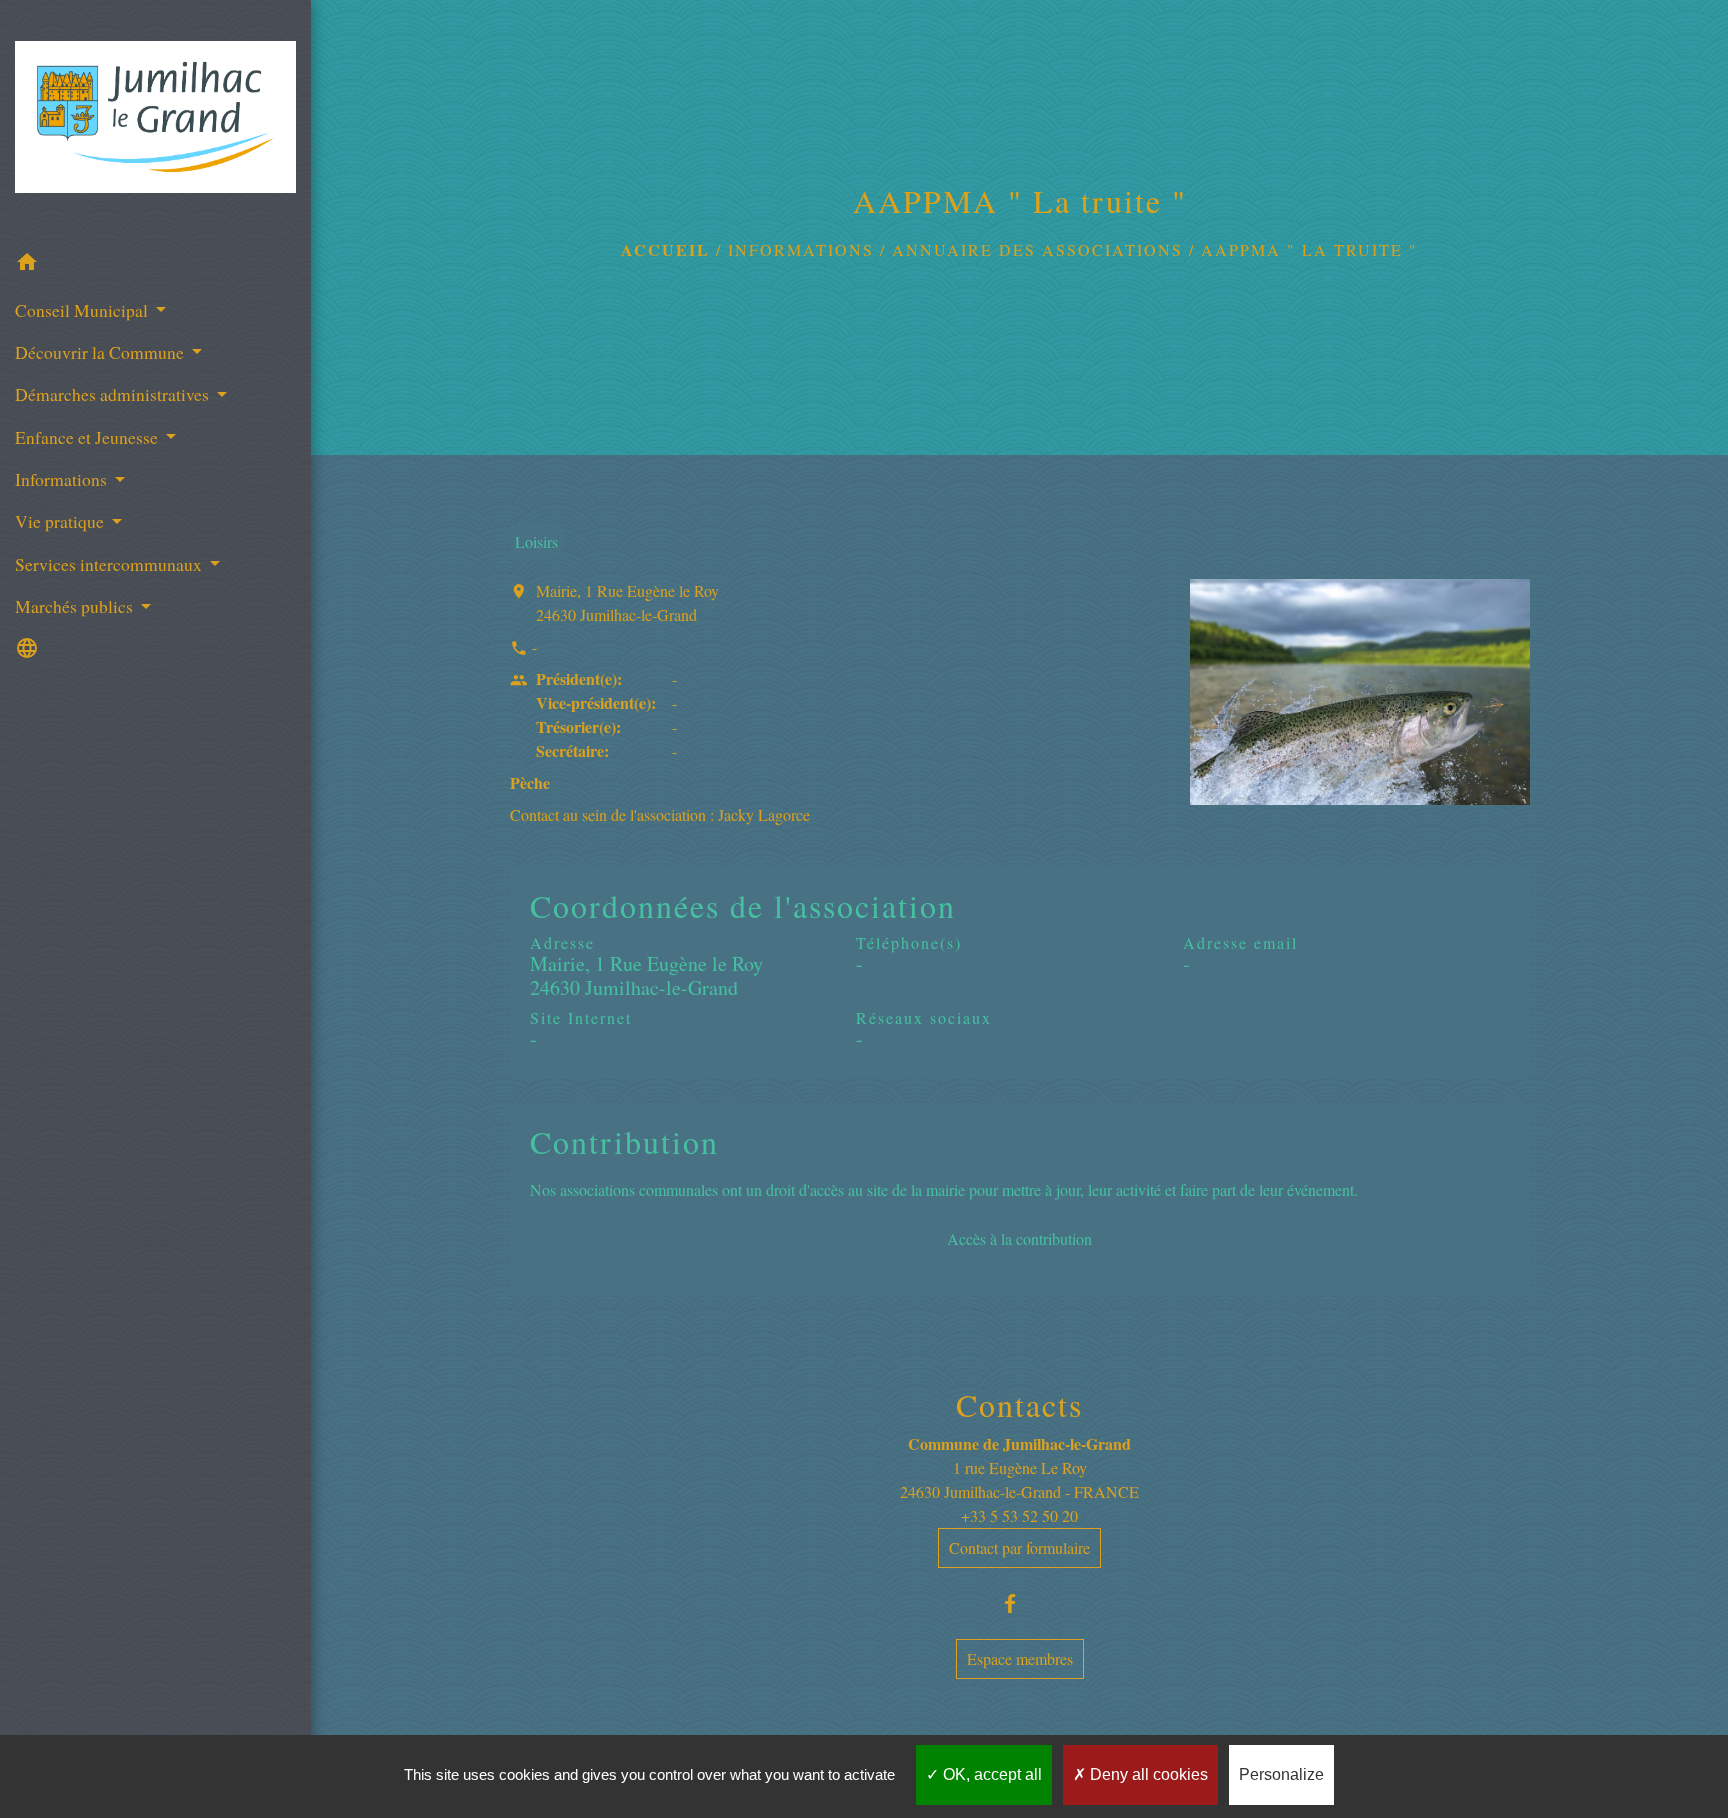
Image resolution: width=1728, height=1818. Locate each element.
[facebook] (1019, 1603)
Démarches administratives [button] (114, 394)
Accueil (665, 249)
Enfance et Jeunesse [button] (88, 437)
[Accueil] (155, 120)
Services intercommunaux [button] (110, 564)
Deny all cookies (1147, 1774)
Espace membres (1020, 1658)
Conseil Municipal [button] (83, 310)
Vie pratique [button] (61, 521)
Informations (801, 249)
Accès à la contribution (1019, 1238)
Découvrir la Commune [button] (101, 352)
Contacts (1019, 1405)
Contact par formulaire (1019, 1547)
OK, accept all (990, 1774)
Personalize (1281, 1774)
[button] (155, 265)
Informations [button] (63, 479)
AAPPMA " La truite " (1309, 249)
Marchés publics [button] (76, 606)
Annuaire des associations (1037, 249)
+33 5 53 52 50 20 (1019, 1515)
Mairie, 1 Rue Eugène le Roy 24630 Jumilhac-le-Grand (627, 602)
